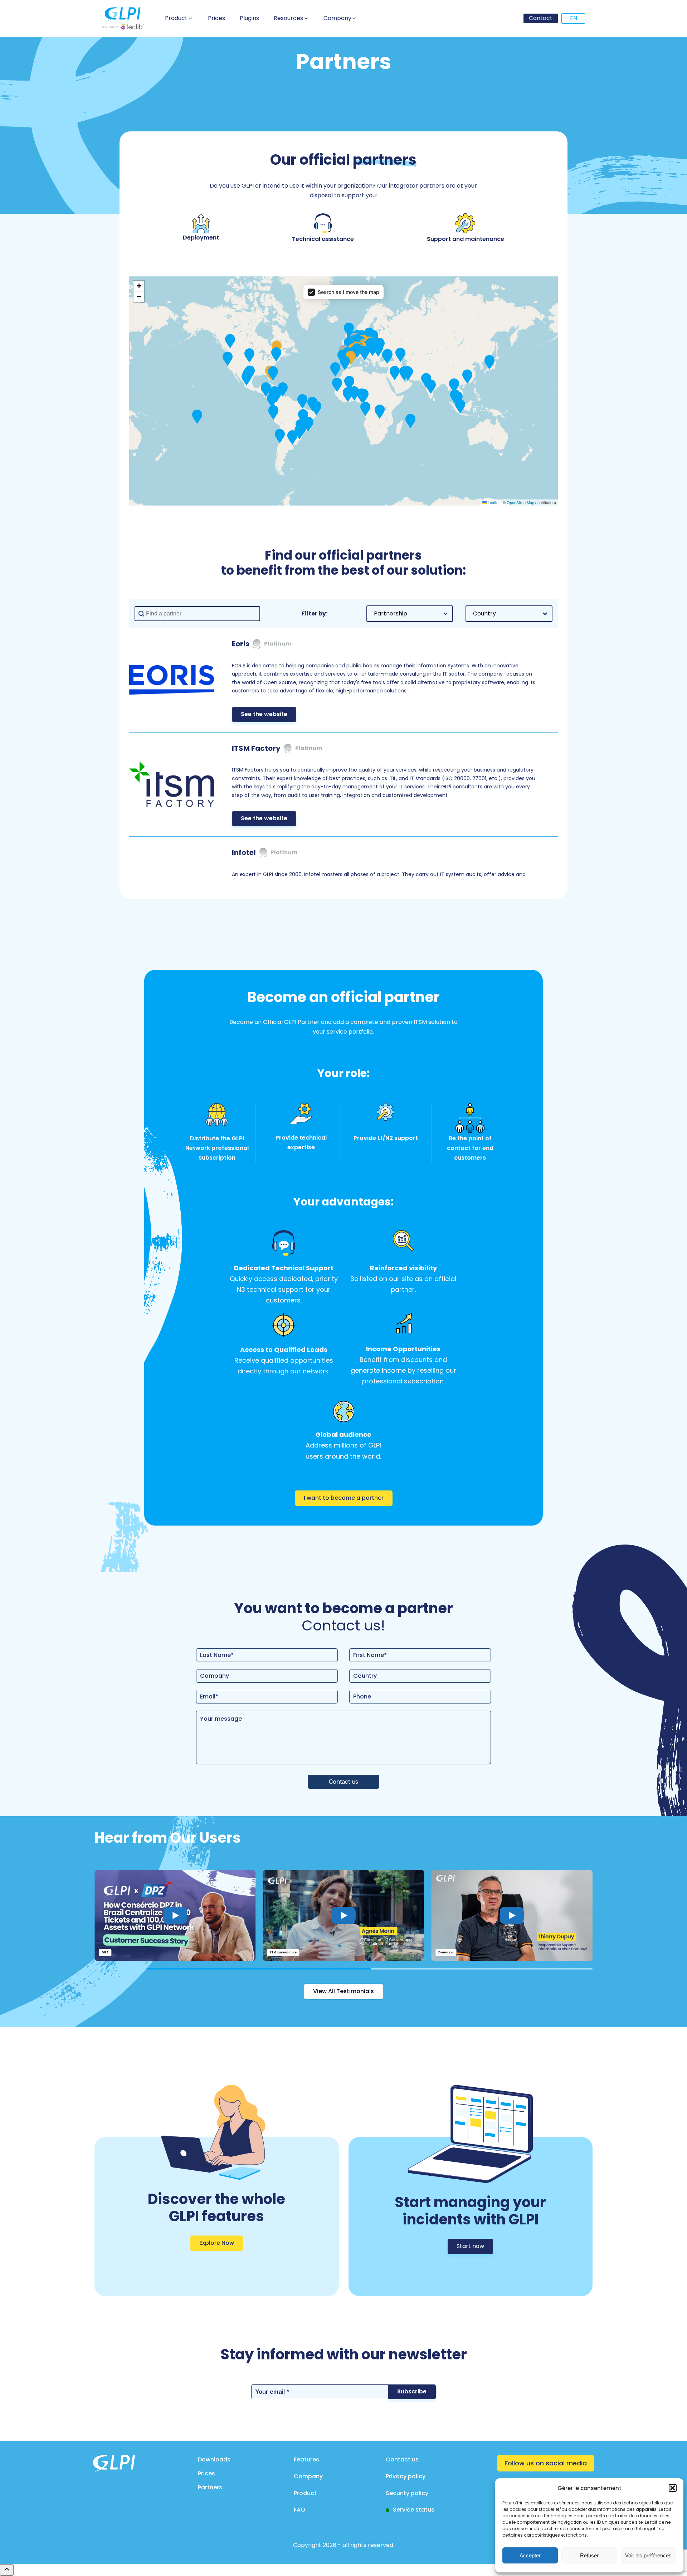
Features (306, 2459)
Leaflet (493, 502)
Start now (470, 2246)
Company (308, 2476)
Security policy (407, 2493)
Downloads (214, 2459)
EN (574, 18)
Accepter (530, 2555)
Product (305, 2493)
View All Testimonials (343, 1991)
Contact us (402, 2459)
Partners (210, 2487)
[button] (673, 2488)
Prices (206, 2473)
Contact (541, 18)
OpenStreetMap (520, 502)
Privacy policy (406, 2476)
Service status (414, 2510)
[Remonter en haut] (7, 2570)
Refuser (589, 2555)
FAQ (299, 2510)
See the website (264, 714)
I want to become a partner (344, 1498)
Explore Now (217, 2243)
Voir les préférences (648, 2555)
